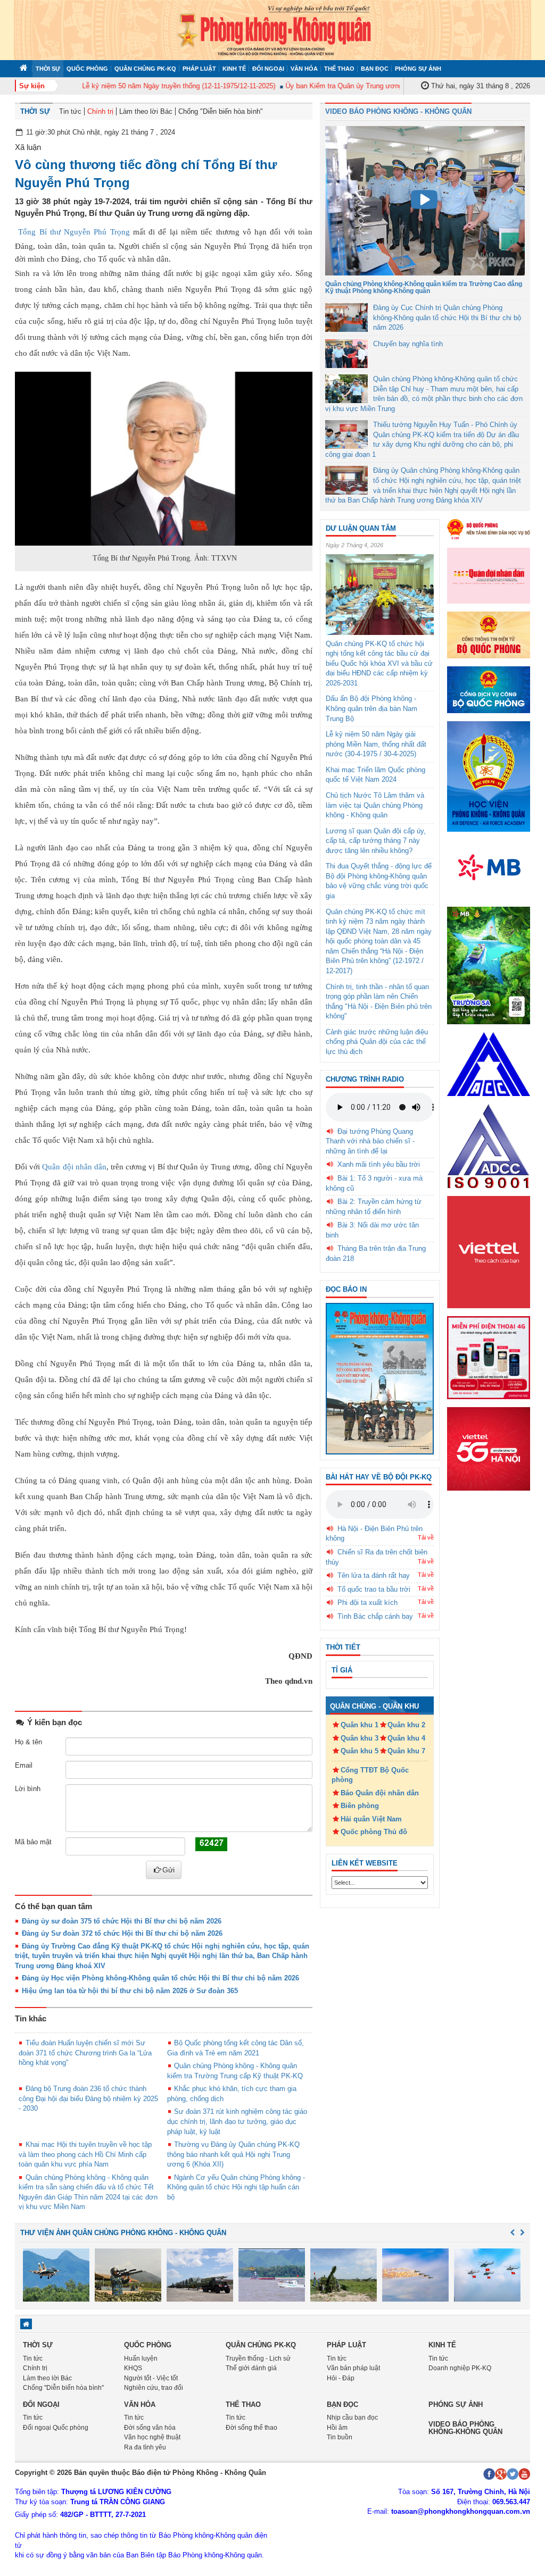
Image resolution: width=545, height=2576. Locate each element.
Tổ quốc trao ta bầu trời (374, 1589)
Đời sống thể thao (251, 2428)
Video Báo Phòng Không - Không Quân (398, 111)
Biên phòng (360, 1806)
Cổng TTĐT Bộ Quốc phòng (370, 1775)
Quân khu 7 (406, 1751)
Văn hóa (304, 69)
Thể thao (339, 69)
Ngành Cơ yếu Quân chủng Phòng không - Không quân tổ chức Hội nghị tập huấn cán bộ (236, 2187)
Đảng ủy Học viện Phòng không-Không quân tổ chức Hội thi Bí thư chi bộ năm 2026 (160, 1978)
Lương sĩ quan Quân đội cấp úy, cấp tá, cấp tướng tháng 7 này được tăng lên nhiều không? (376, 841)
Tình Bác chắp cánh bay (375, 1616)
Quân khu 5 (360, 1751)
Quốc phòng (87, 69)
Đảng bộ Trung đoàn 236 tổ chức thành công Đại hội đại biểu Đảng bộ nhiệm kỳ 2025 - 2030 (88, 2098)
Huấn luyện (141, 2358)
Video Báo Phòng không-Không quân (465, 2428)
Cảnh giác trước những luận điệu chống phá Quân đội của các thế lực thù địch (377, 1042)
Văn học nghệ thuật (152, 2437)
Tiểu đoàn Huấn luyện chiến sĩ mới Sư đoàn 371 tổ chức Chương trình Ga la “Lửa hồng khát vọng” (85, 2053)
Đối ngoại (268, 69)
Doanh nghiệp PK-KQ (460, 2368)
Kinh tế (234, 69)
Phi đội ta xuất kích (368, 1603)
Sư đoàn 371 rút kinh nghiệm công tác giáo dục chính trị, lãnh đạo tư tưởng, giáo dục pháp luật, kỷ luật (237, 2121)
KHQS (133, 2368)
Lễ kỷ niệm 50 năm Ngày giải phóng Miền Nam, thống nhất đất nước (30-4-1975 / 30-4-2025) (376, 744)
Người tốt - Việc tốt (151, 2378)
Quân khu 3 (360, 1738)
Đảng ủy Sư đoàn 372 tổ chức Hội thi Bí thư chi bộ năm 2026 (122, 1933)
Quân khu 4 (406, 1738)
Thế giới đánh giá (251, 2368)
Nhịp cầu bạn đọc (352, 2418)
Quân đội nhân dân (74, 1167)
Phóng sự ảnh (418, 69)
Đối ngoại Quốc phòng (56, 2428)
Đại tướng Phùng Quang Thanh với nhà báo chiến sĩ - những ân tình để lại (370, 1141)
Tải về (426, 1537)
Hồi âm (337, 2428)
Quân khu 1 (360, 1725)
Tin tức (70, 111)
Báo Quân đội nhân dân (380, 1793)
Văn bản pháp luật (353, 2368)
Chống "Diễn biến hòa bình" (221, 111)
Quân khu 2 (406, 1725)
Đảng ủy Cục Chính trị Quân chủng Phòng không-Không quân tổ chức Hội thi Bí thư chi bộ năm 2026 (447, 317)
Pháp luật (199, 69)
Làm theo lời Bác (146, 111)
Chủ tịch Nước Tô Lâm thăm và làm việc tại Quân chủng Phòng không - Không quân (375, 805)
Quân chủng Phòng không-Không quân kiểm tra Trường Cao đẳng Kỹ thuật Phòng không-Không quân (424, 287)
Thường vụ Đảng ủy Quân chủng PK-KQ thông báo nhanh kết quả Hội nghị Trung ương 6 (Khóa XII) (233, 2154)
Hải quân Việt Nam (371, 1819)
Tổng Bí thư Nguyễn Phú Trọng (74, 232)
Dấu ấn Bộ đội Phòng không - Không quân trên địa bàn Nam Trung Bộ (371, 708)
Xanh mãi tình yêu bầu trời (379, 1164)
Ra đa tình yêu (145, 2447)
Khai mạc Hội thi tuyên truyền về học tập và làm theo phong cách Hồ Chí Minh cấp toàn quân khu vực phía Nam (85, 2154)
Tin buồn (340, 2437)
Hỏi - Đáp (341, 2378)
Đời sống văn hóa (150, 2428)
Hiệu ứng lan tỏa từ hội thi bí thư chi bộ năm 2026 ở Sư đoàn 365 (130, 1991)
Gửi (168, 1870)
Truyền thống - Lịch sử (258, 2358)
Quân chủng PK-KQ (145, 69)
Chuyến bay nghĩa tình (408, 344)
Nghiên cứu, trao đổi (154, 2388)
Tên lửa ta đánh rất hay (374, 1575)
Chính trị (100, 111)
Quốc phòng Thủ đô (374, 1832)
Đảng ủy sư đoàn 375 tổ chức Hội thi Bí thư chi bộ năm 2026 (122, 1921)
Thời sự (48, 69)
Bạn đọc (375, 69)
